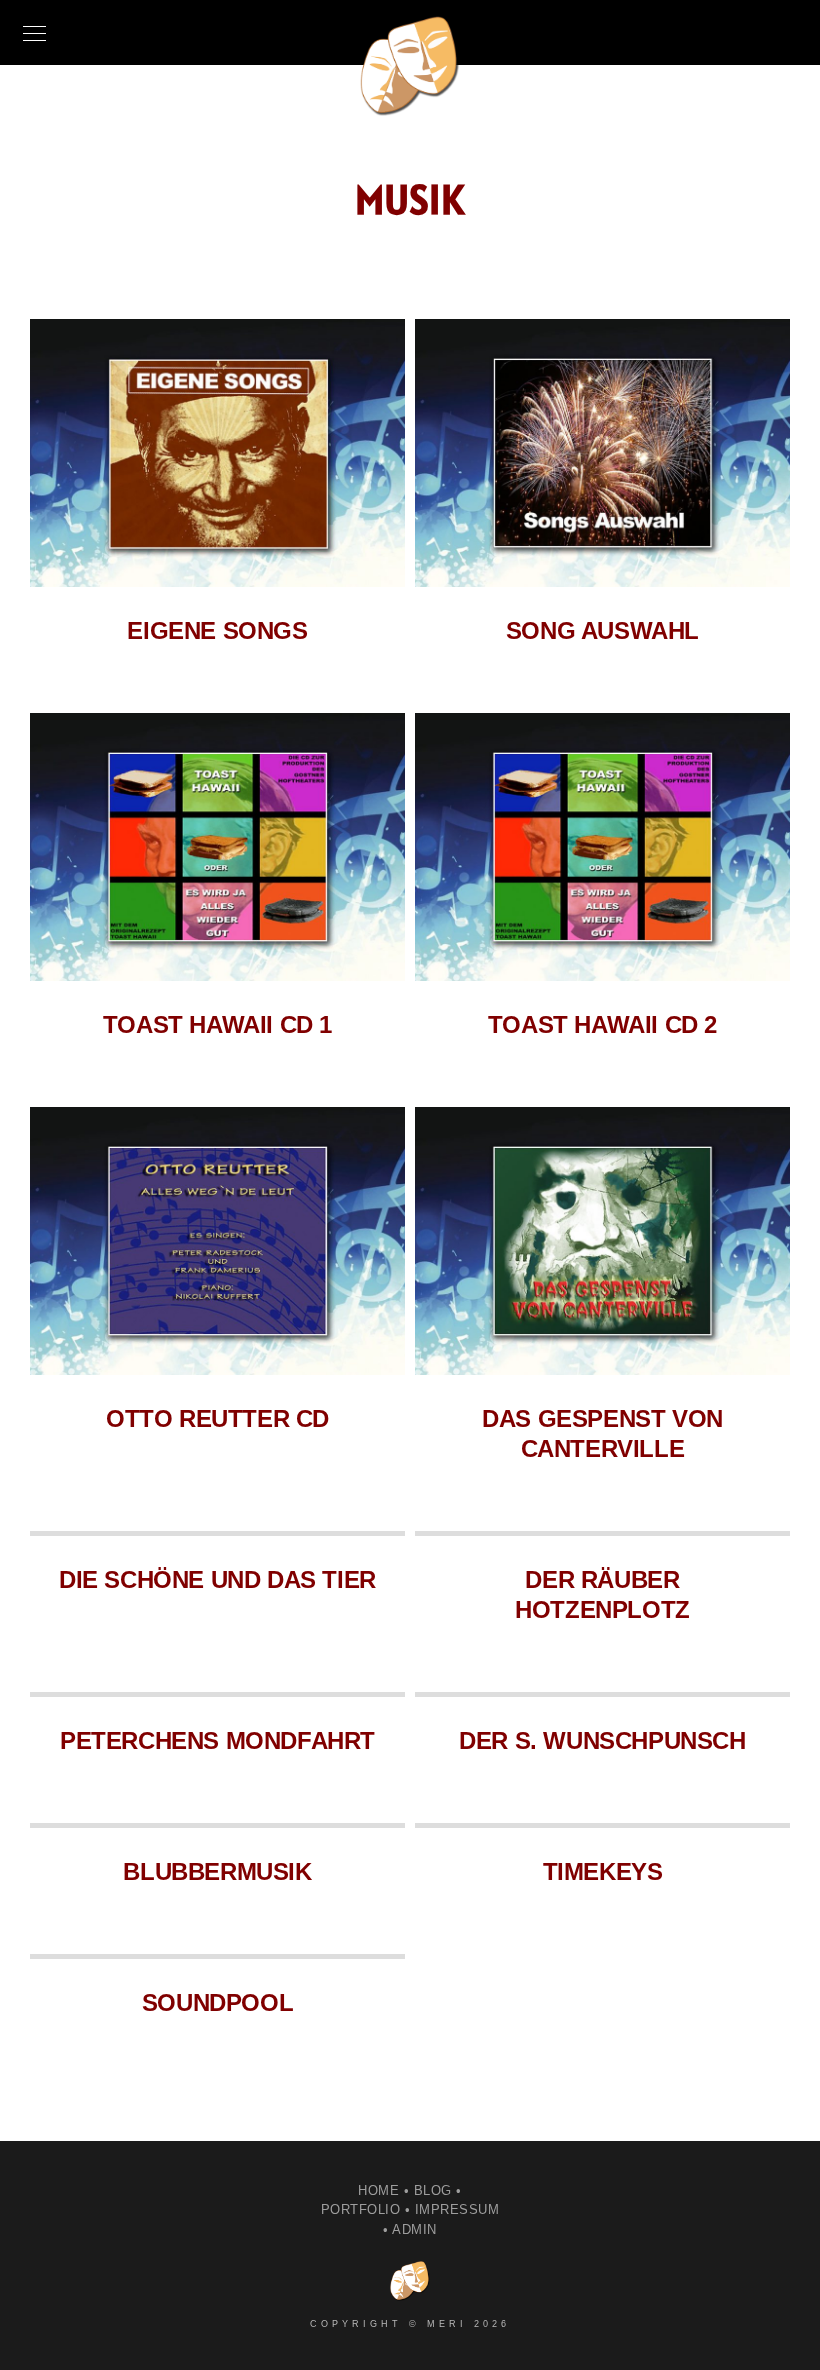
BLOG (433, 2190)
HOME (378, 2190)
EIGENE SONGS (217, 630)
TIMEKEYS (603, 1871)
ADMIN (414, 2229)
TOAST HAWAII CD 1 (217, 1024)
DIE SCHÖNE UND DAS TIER (217, 1579)
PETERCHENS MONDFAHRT (217, 1740)
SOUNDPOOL (217, 2002)
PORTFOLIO (361, 2209)
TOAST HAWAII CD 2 (602, 1024)
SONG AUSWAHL (602, 630)
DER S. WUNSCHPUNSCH (602, 1740)
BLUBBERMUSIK (217, 1871)
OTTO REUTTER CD (217, 1418)
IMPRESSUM (457, 2209)
